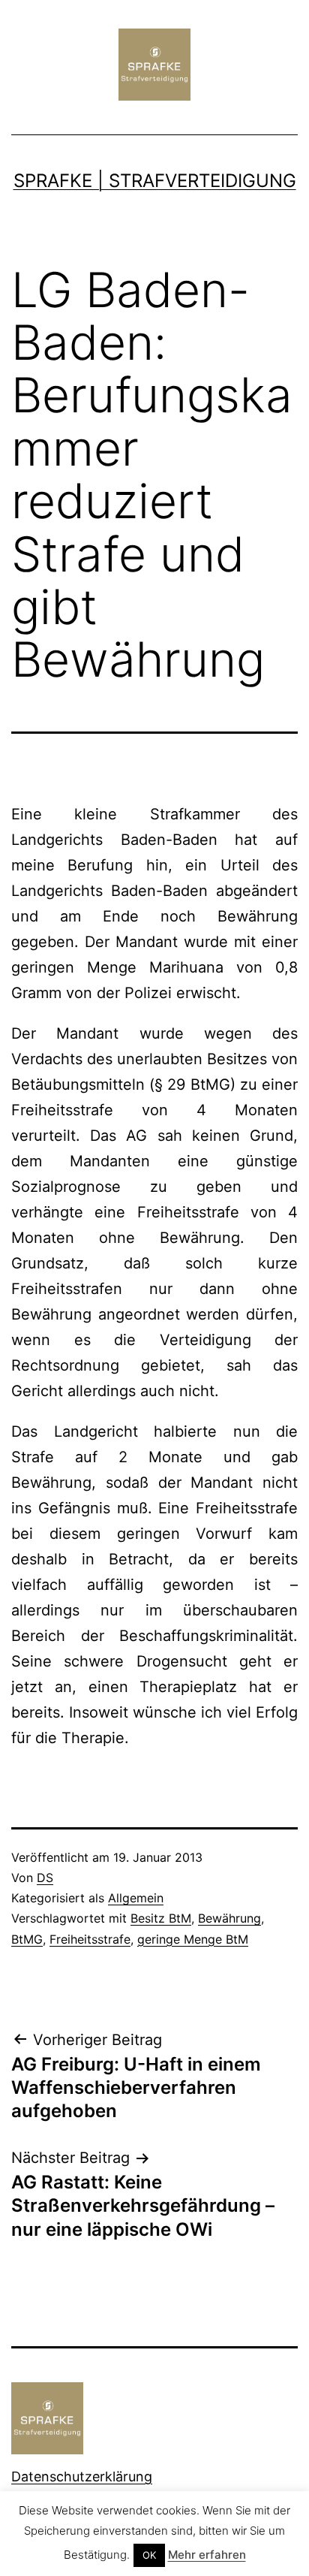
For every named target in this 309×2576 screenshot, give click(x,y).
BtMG (27, 1939)
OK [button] (149, 2555)
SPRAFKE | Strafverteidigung (155, 181)
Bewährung (229, 1918)
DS (45, 1878)
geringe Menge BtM (193, 1939)
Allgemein (136, 1898)
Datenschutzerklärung (82, 2476)
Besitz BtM (161, 1918)
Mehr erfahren (207, 2555)
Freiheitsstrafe (90, 1939)
